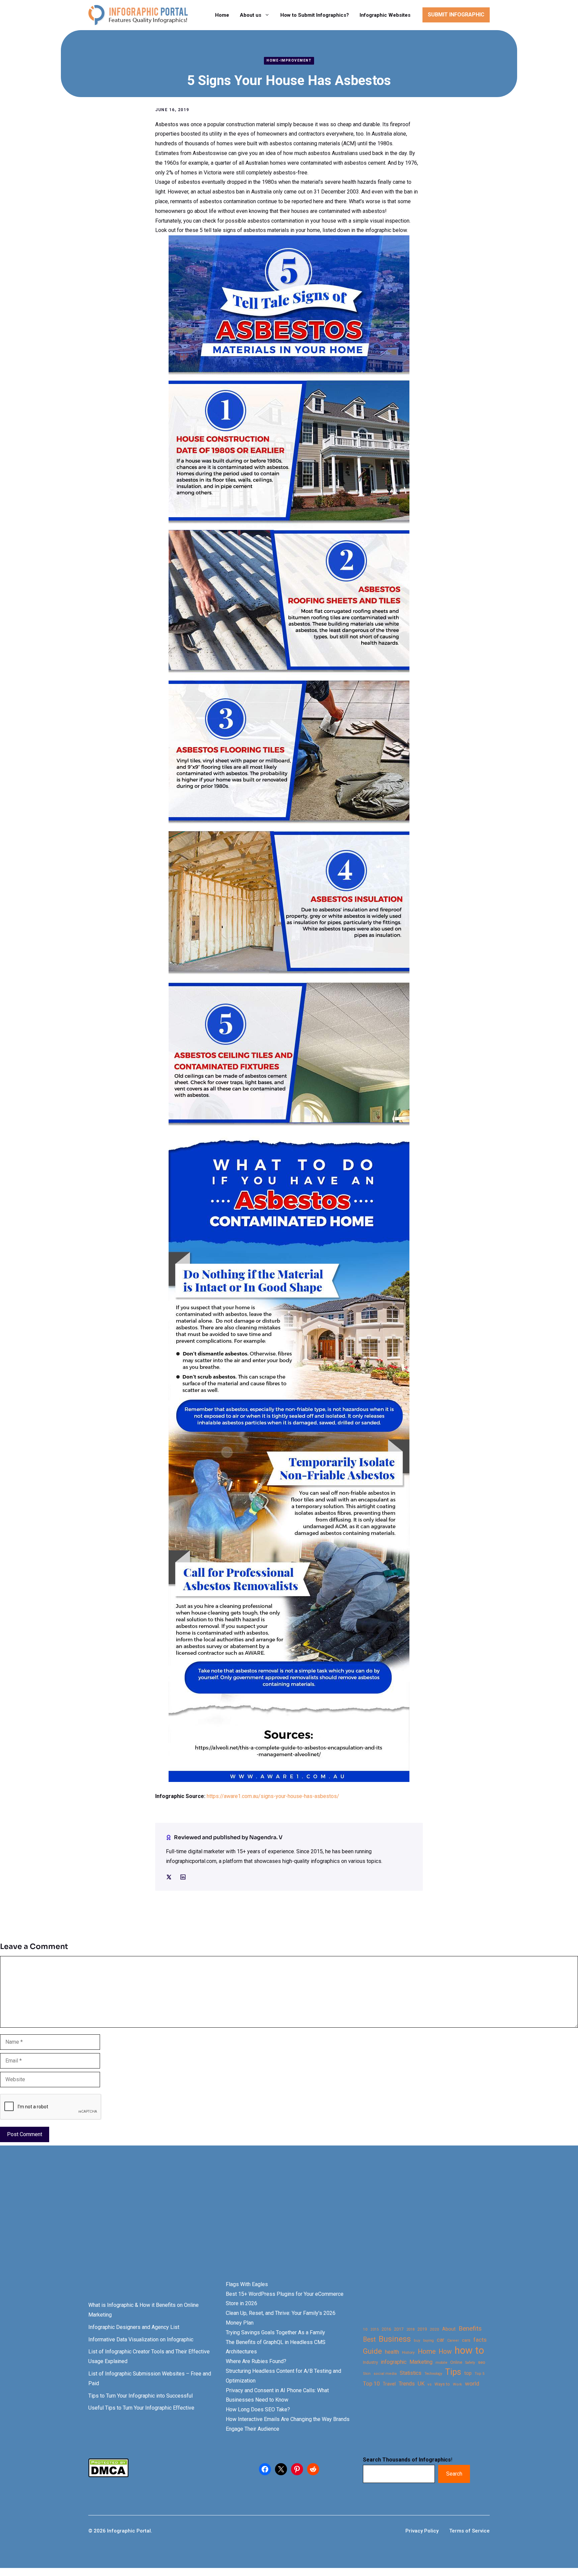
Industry (370, 2362)
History (408, 2352)
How (445, 2352)
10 (365, 2329)
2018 (410, 2329)
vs (429, 2384)
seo (482, 2362)
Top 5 (479, 2374)
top (468, 2373)
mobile (441, 2362)
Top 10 (371, 2384)
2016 (386, 2329)
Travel (389, 2384)
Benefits (470, 2328)
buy (417, 2340)
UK (421, 2384)
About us (251, 15)
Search (454, 2474)
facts (480, 2340)
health (392, 2352)
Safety (470, 2363)
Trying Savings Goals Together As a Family (275, 2332)
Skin (367, 2374)
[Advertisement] (211, 2224)
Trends (407, 2384)
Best (369, 2339)
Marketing (421, 2362)
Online (456, 2362)
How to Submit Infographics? (315, 15)
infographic (394, 2362)
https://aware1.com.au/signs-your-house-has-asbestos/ (273, 1796)
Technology (433, 2374)
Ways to (442, 2384)
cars (466, 2340)
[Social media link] (169, 1877)
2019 (422, 2329)
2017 (399, 2329)
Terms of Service (469, 2531)
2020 (435, 2329)
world (472, 2384)
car (441, 2340)
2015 (375, 2329)
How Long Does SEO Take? (258, 2409)
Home (222, 15)
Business (395, 2339)
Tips (453, 2372)
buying (428, 2340)
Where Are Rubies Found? (256, 2361)
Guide (372, 2351)
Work (457, 2384)
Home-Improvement (289, 60)
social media (385, 2374)
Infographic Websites (385, 15)
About (449, 2329)
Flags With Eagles (247, 2284)
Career (453, 2340)
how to (469, 2351)
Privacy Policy (422, 2531)
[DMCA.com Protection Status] (108, 2475)
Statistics (411, 2373)
